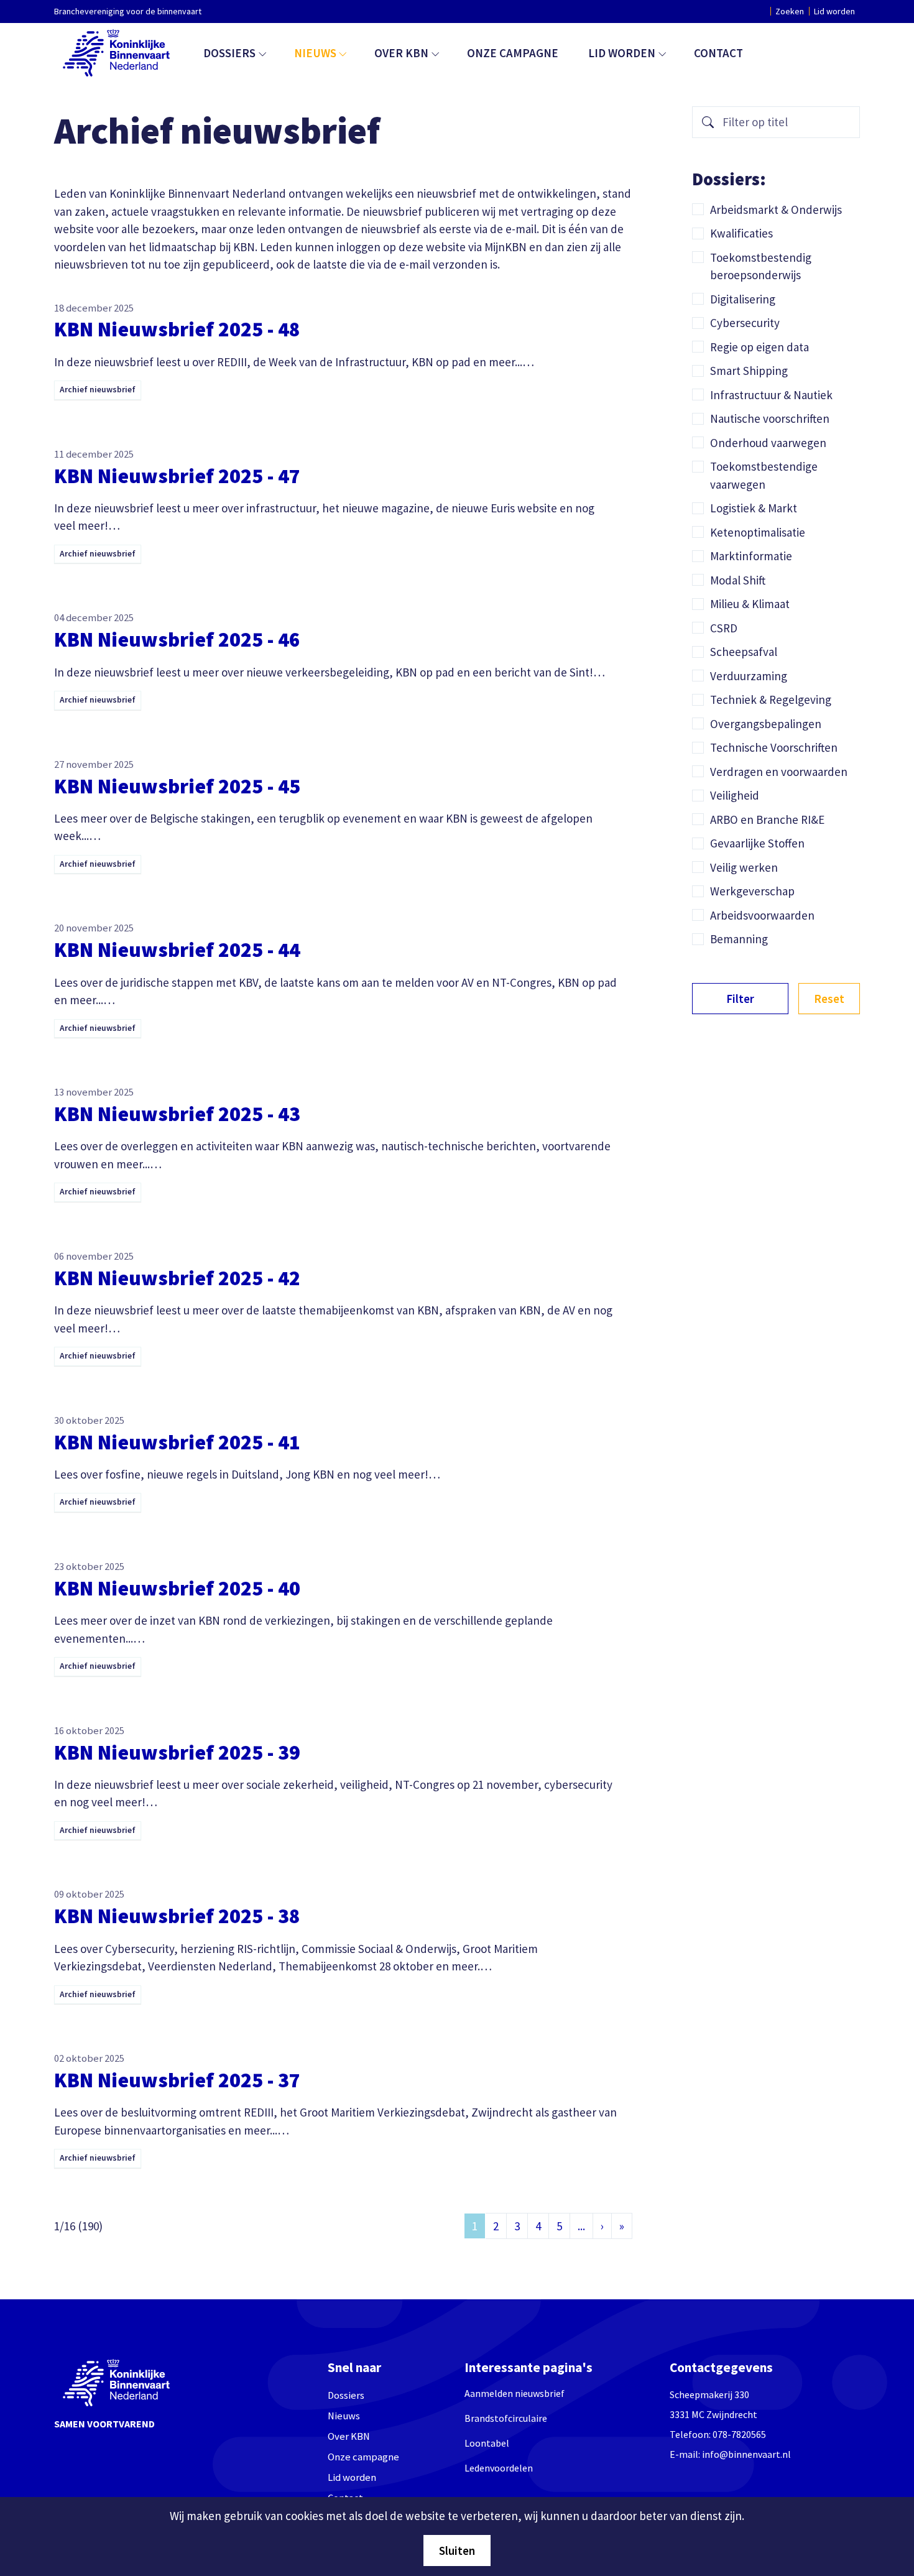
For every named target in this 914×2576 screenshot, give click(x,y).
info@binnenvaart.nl (746, 2454)
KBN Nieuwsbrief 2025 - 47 (177, 476)
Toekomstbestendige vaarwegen (764, 475)
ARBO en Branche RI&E (767, 819)
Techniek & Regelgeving (771, 699)
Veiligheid (735, 795)
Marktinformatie (751, 556)
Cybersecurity (745, 323)
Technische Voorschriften (774, 747)
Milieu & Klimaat (750, 604)
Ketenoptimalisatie (758, 532)
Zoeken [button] (790, 11)
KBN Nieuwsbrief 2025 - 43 (177, 1114)
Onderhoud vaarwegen (768, 443)
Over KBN (401, 53)
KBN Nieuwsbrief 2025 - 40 (177, 1588)
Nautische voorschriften (770, 418)
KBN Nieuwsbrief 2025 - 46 (177, 639)
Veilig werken (744, 867)
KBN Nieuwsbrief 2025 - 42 (177, 1278)
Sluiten (457, 2551)
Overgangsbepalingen (766, 724)
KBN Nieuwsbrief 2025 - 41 (177, 1442)
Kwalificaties (741, 233)
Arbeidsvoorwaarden (762, 915)
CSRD (724, 628)
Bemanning (739, 939)
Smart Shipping (749, 371)
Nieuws (315, 53)
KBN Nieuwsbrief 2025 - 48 (177, 329)
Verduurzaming (749, 676)
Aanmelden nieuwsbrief (515, 2393)
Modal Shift (738, 580)
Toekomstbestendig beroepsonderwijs (761, 266)
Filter (740, 999)
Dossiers (229, 53)
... (581, 2226)
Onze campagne (513, 53)
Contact (718, 53)
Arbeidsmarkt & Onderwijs (776, 210)
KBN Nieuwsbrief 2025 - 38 (177, 1916)
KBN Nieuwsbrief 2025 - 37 (177, 2080)
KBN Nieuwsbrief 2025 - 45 (177, 786)
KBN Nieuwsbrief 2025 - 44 (177, 949)
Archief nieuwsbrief (98, 390)
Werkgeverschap (752, 891)
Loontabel (487, 2443)
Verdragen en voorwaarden (779, 772)
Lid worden (834, 11)
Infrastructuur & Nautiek (771, 395)
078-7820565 (739, 2434)
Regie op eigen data (759, 347)
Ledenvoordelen (499, 2468)
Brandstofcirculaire (506, 2418)
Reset (829, 999)
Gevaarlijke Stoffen (757, 843)
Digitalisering (743, 299)
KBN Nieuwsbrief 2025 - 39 (177, 1752)
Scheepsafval (744, 652)
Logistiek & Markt (754, 508)
